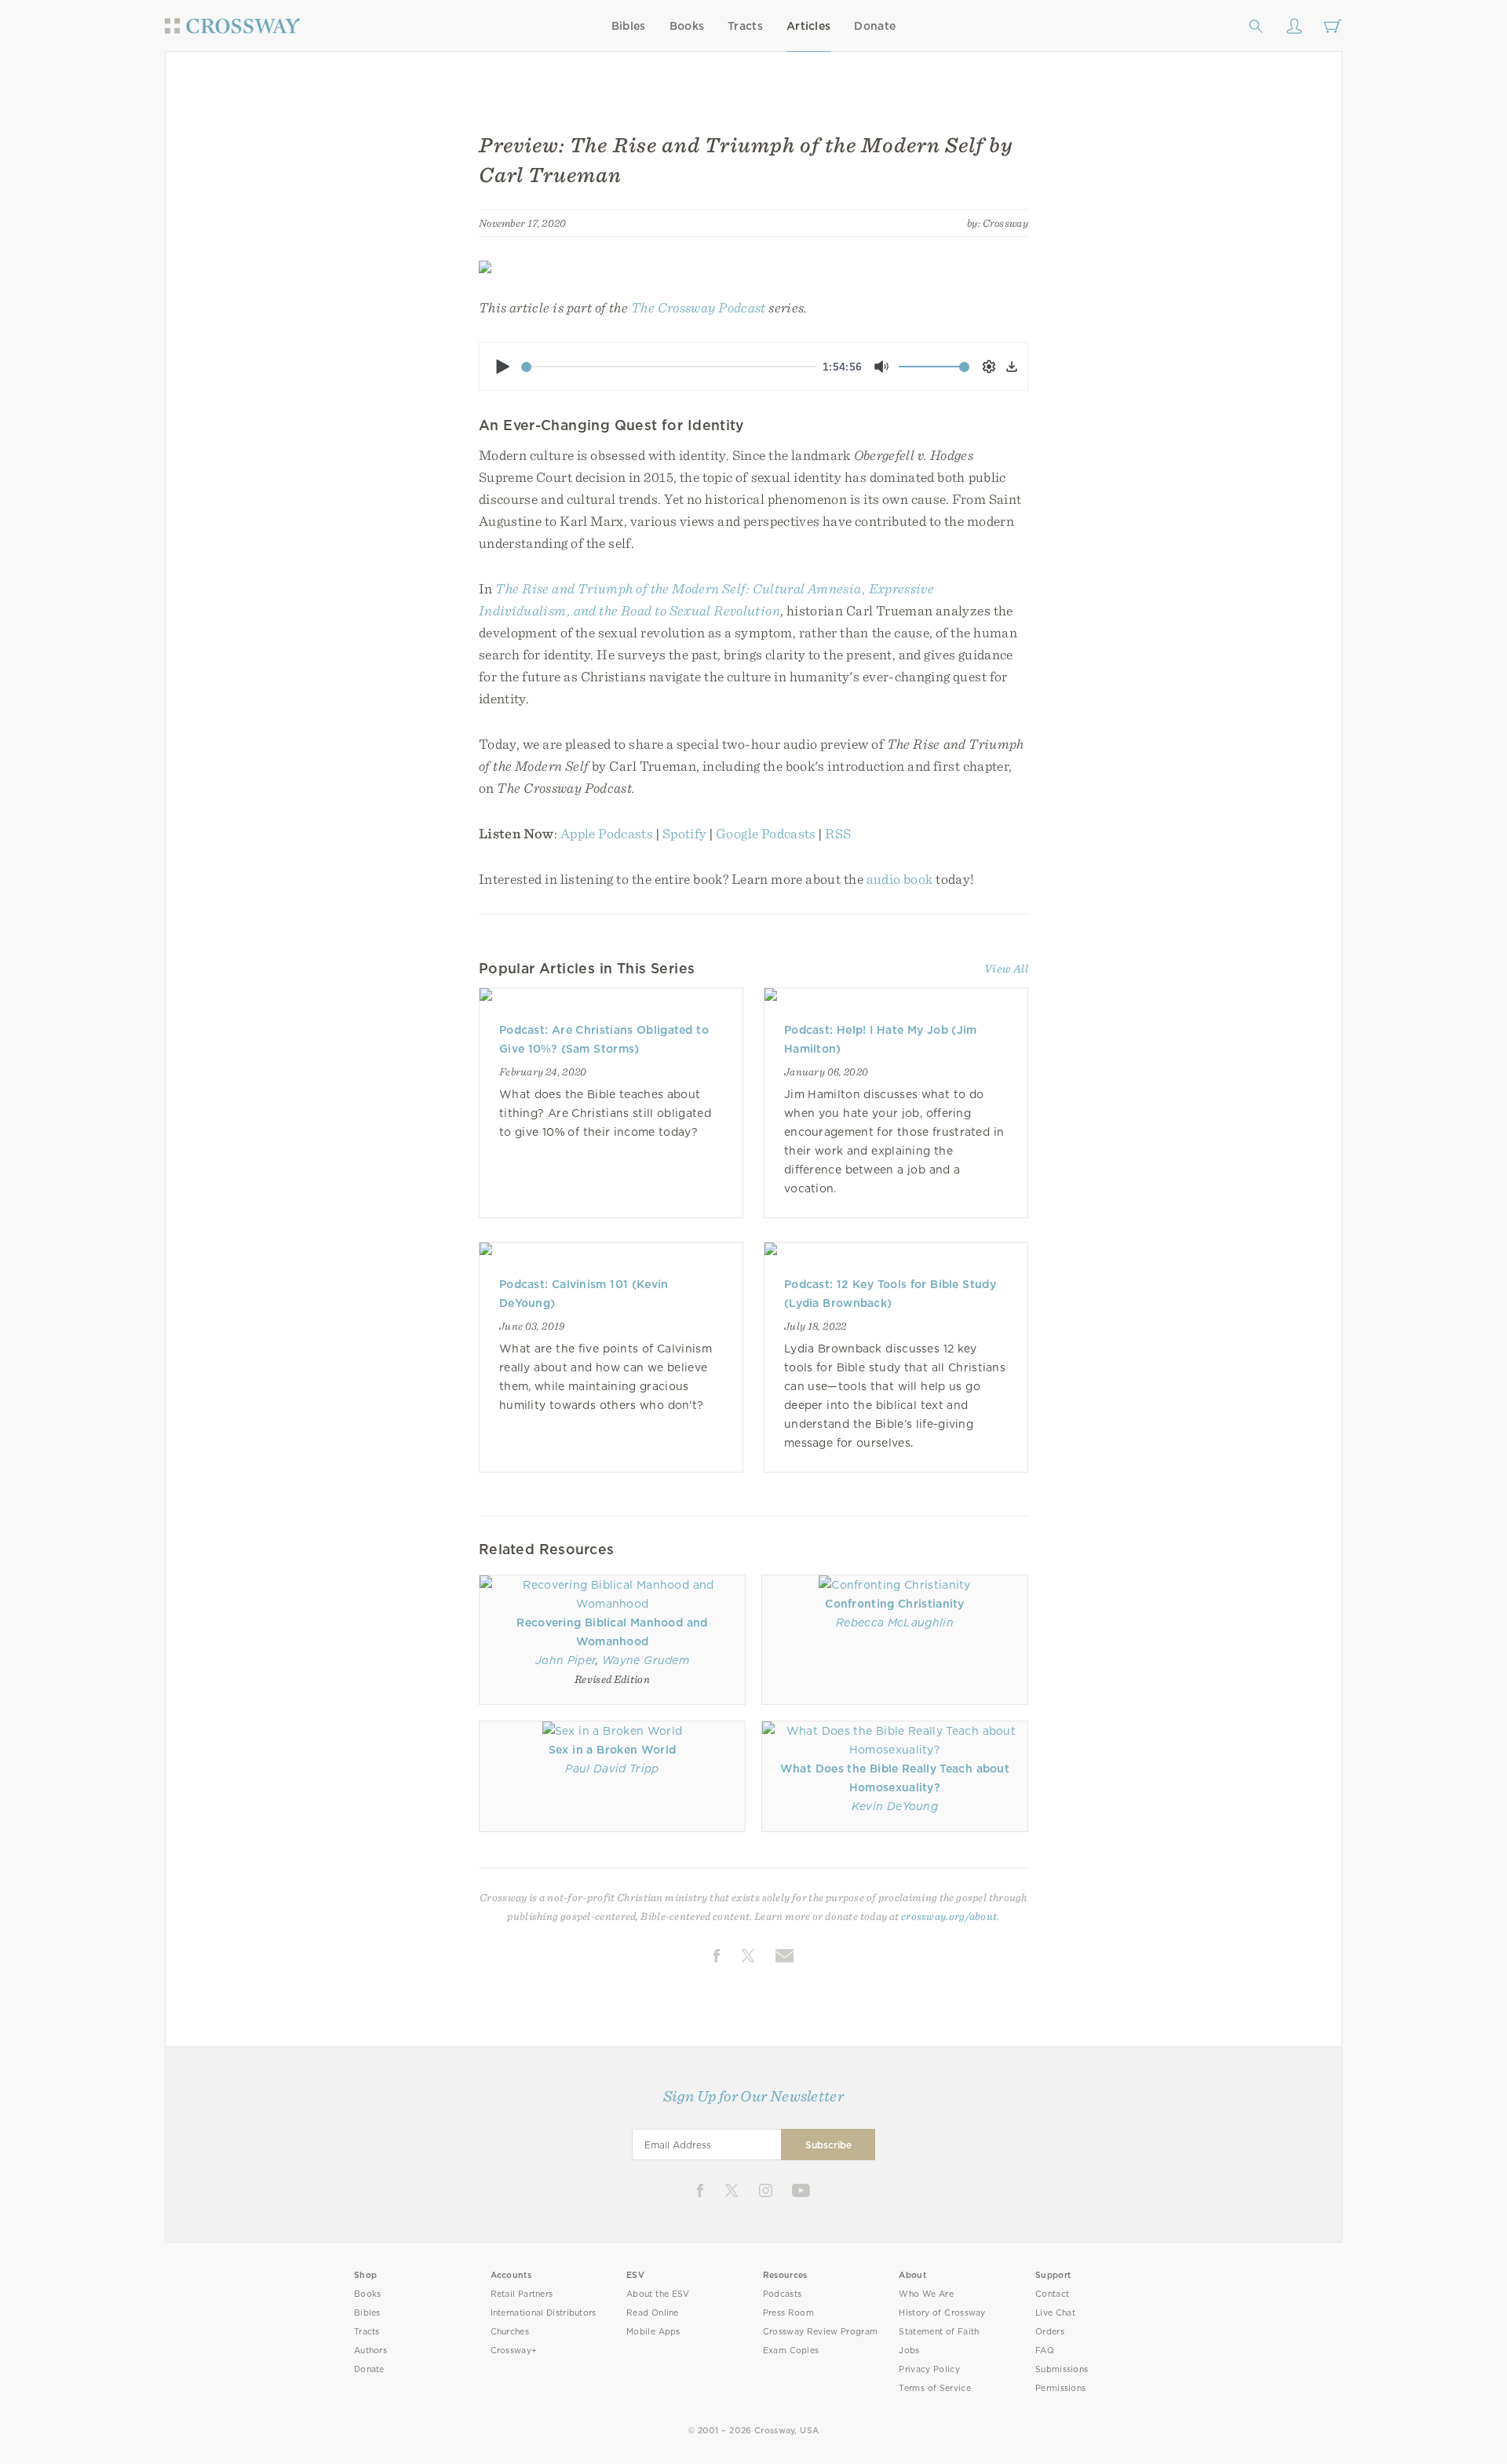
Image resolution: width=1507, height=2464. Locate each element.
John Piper (566, 1660)
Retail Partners (522, 2294)
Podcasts (782, 2294)
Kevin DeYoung (895, 1806)
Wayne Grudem (646, 1660)
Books (687, 26)
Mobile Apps (653, 2332)
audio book (900, 879)
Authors (370, 2351)
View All (1006, 969)
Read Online (653, 2313)
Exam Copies (791, 2351)
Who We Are (926, 2294)
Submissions (1062, 2369)
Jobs (909, 2351)
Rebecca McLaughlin (895, 1623)
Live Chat (1055, 2313)
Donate (875, 26)
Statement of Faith (939, 2332)
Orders (1050, 2332)
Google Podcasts (766, 833)
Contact (1052, 2294)
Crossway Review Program (821, 2332)
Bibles (629, 26)
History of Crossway (942, 2313)
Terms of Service (934, 2388)
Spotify (684, 833)
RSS (838, 833)
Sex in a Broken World (613, 1750)
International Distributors (544, 2313)
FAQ (1045, 2351)
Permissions (1060, 2388)
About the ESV (658, 2294)
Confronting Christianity (895, 1604)
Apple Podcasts (607, 833)
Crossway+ (514, 2351)
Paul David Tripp (612, 1769)
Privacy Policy (929, 2369)
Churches (510, 2332)
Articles (808, 26)
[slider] (669, 367)
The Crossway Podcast (699, 307)
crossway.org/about (949, 1916)
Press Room (788, 2313)
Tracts (745, 26)
